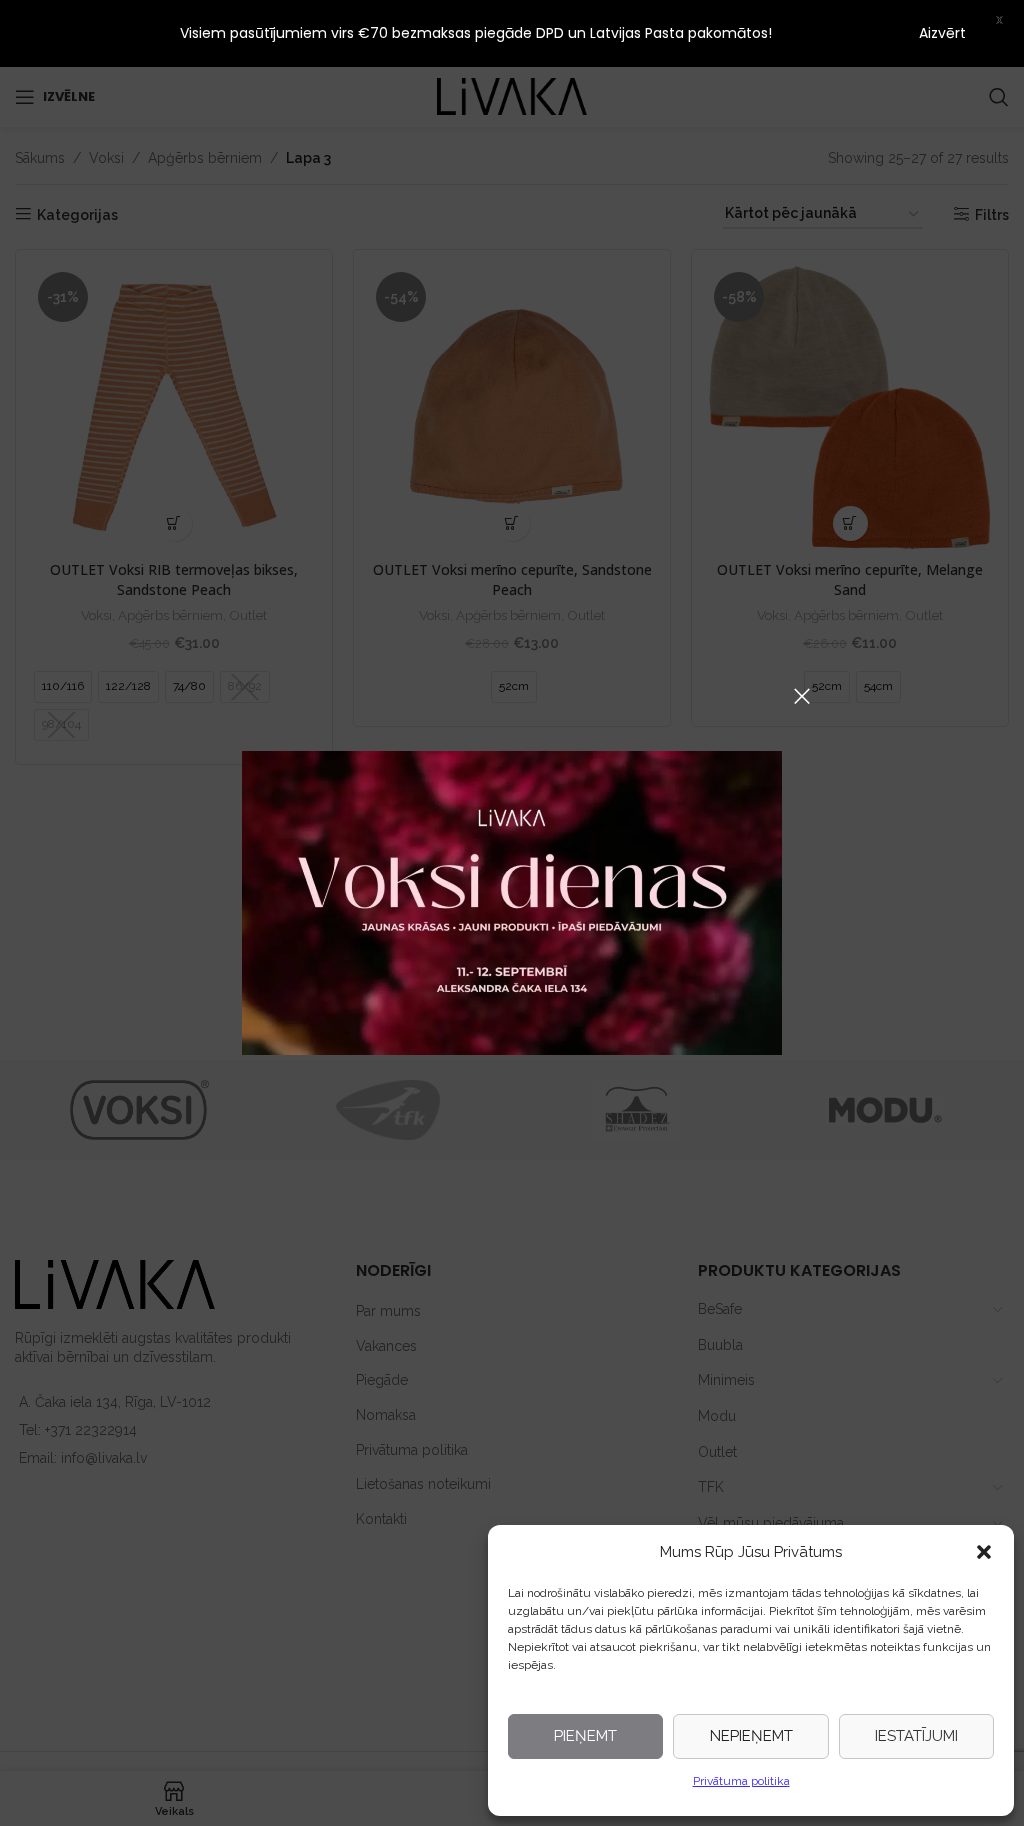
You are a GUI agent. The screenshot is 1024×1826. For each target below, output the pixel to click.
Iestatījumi (916, 1736)
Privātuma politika (741, 1781)
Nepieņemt (751, 1736)
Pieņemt (585, 1736)
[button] (984, 1552)
